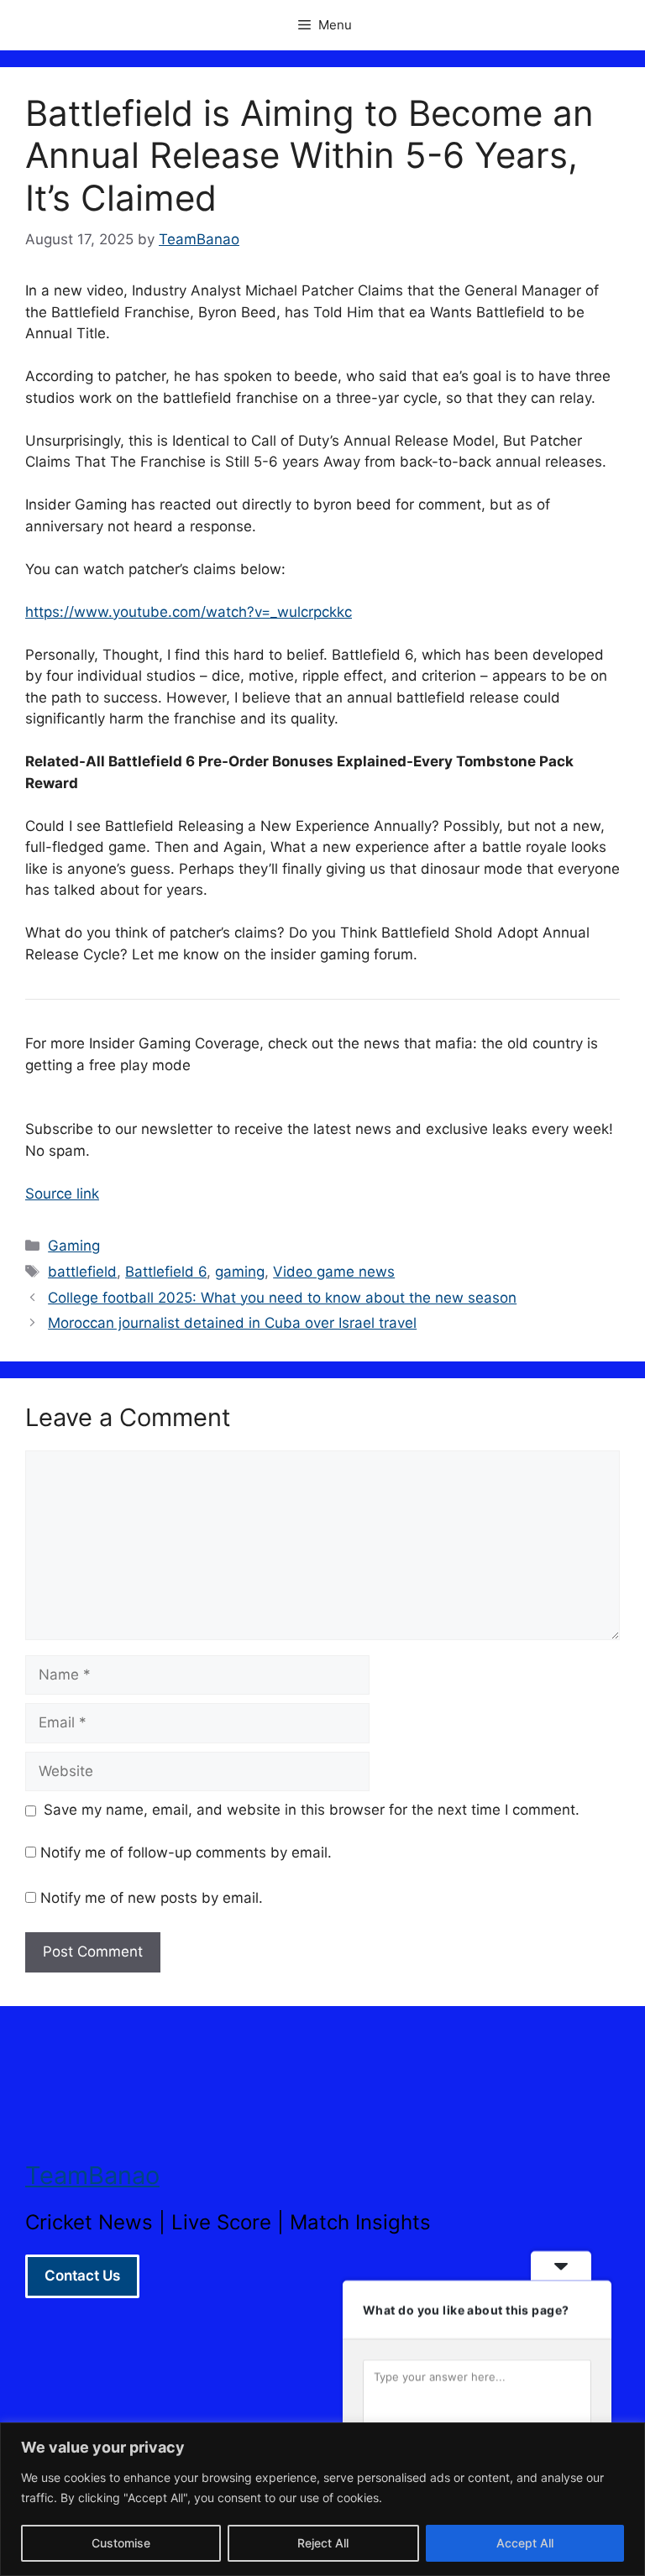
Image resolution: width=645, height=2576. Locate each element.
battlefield (82, 1272)
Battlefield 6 (166, 1272)
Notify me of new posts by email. (152, 1898)
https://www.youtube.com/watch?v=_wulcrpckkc (189, 612)
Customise (121, 2543)
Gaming (74, 1246)
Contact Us (82, 2276)
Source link (62, 1194)
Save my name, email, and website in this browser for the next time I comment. (312, 1810)
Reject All (323, 2543)
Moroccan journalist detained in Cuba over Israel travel (232, 1323)
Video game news (334, 1272)
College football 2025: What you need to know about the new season (282, 1298)
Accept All (525, 2543)
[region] (322, 2499)
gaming (240, 1272)
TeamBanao (92, 2175)
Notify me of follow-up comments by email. (186, 1852)
